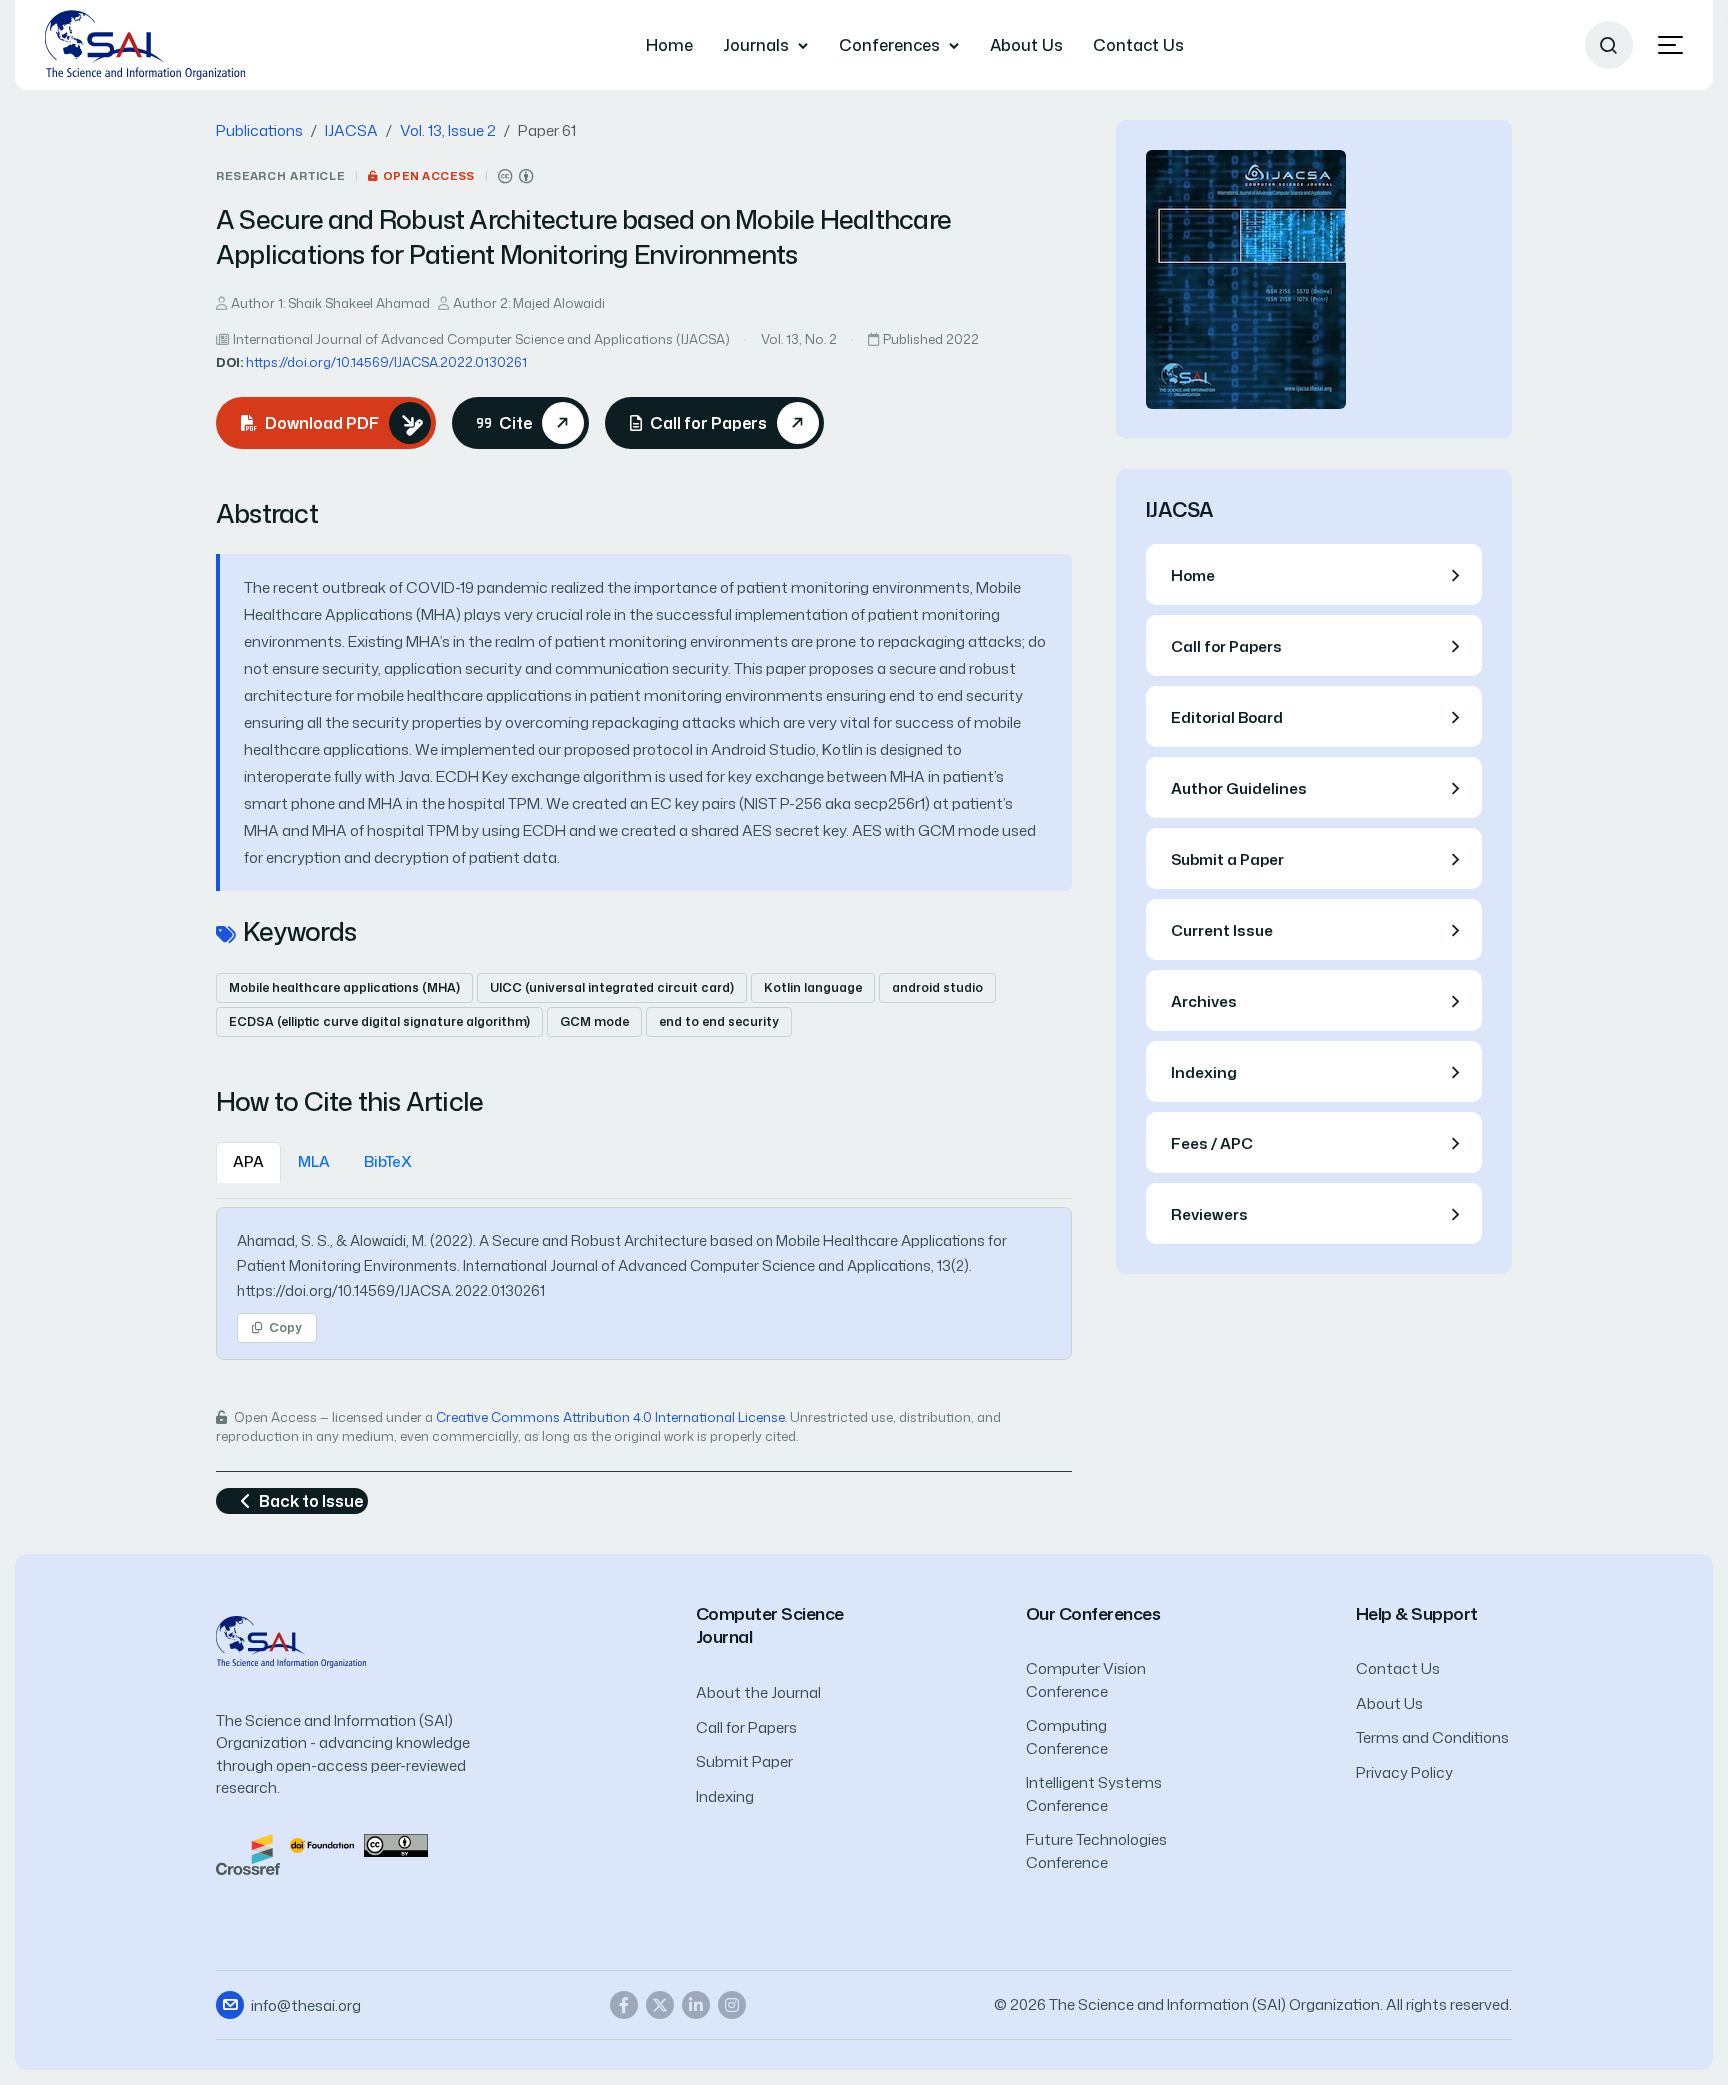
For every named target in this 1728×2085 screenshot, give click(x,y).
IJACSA (351, 130)
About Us (1026, 45)
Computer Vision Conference (1086, 1680)
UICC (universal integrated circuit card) (612, 987)
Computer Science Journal (770, 1625)
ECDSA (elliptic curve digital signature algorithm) (379, 1021)
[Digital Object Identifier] (322, 1844)
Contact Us (1138, 45)
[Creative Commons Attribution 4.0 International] (516, 176)
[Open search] (1609, 45)
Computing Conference (1067, 1737)
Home (669, 45)
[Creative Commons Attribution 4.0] (396, 1844)
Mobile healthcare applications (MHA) (344, 987)
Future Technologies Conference (1096, 1851)
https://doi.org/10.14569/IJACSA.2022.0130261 (386, 362)
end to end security (719, 1021)
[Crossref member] (248, 1852)
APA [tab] (248, 1161)
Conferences (889, 45)
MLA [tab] (314, 1161)
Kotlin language (813, 987)
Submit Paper (744, 1761)
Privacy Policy (1404, 1772)
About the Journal (758, 1692)
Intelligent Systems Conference (1094, 1794)
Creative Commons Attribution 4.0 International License (610, 1417)
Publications (259, 130)
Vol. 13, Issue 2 (448, 130)
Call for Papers (746, 1727)
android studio (937, 987)
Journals (756, 45)
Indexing (725, 1796)
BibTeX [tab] (388, 1161)
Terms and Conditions (1432, 1737)
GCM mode (594, 1021)
